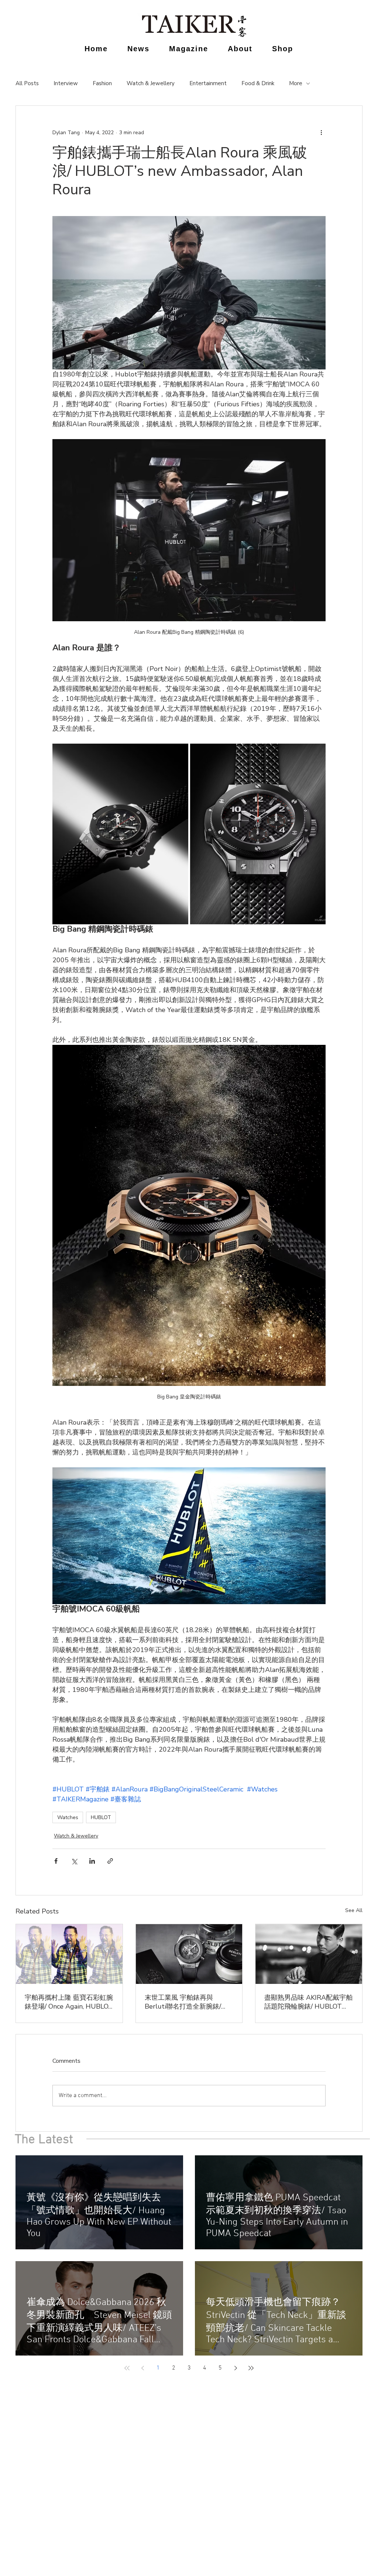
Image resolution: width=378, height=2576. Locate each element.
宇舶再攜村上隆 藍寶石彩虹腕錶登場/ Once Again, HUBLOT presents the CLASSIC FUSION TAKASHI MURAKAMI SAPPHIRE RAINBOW (69, 2002)
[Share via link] (110, 1861)
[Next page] (236, 2368)
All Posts (27, 83)
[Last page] (251, 2368)
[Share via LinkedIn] (92, 1861)
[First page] (127, 2368)
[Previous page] (142, 2368)
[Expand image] (120, 834)
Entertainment (208, 83)
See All (354, 1910)
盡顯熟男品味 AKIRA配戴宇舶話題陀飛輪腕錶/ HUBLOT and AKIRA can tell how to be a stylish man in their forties (308, 2002)
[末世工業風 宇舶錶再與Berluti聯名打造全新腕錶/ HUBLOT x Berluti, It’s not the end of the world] (189, 1954)
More (296, 83)
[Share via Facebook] (56, 1861)
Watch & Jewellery (151, 83)
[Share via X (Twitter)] (74, 1861)
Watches (68, 1817)
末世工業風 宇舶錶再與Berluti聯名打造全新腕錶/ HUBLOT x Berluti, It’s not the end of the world (184, 2002)
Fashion (102, 83)
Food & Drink (258, 83)
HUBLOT (101, 1817)
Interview (66, 83)
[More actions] (321, 132)
